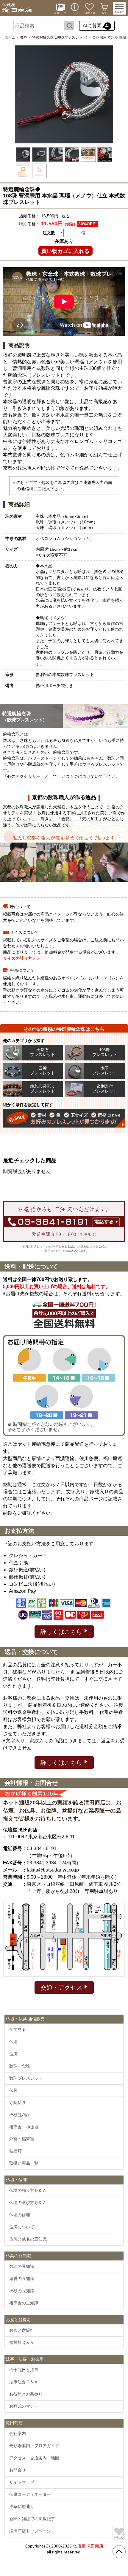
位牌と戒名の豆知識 (28, 2239)
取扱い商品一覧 (24, 2163)
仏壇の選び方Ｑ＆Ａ (28, 2203)
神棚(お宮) (19, 2115)
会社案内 (18, 2433)
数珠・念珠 (20, 2066)
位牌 (13, 2054)
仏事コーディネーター (30, 2494)
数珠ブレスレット (26, 2078)
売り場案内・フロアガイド (34, 2446)
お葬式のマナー (24, 2406)
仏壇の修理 (20, 2215)
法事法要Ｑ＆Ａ (24, 2382)
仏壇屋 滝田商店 (88, 2546)
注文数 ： (53, 233)
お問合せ (18, 2470)
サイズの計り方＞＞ (22, 958)
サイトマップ (22, 2482)
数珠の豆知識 (22, 2266)
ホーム (10, 37)
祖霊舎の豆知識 (24, 2303)
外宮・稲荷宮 (22, 2139)
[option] (64, 94)
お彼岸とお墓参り (26, 2394)
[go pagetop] (119, 2552)
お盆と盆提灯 (22, 2330)
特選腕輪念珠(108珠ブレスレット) (60, 37)
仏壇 (13, 2042)
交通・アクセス (62, 1988)
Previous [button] (20, 94)
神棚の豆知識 (22, 2291)
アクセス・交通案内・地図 (34, 2458)
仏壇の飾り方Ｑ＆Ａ (28, 2190)
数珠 (24, 37)
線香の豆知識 (22, 2279)
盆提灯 (15, 2151)
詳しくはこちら (62, 1632)
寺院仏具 (18, 2102)
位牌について (22, 2227)
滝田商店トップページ (30, 2531)
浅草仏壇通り (22, 2507)
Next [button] (108, 94)
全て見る (18, 2029)
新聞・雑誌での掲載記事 (32, 2519)
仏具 (13, 2090)
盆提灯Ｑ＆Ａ (22, 2342)
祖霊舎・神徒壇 (24, 2127)
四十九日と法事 (24, 2370)
